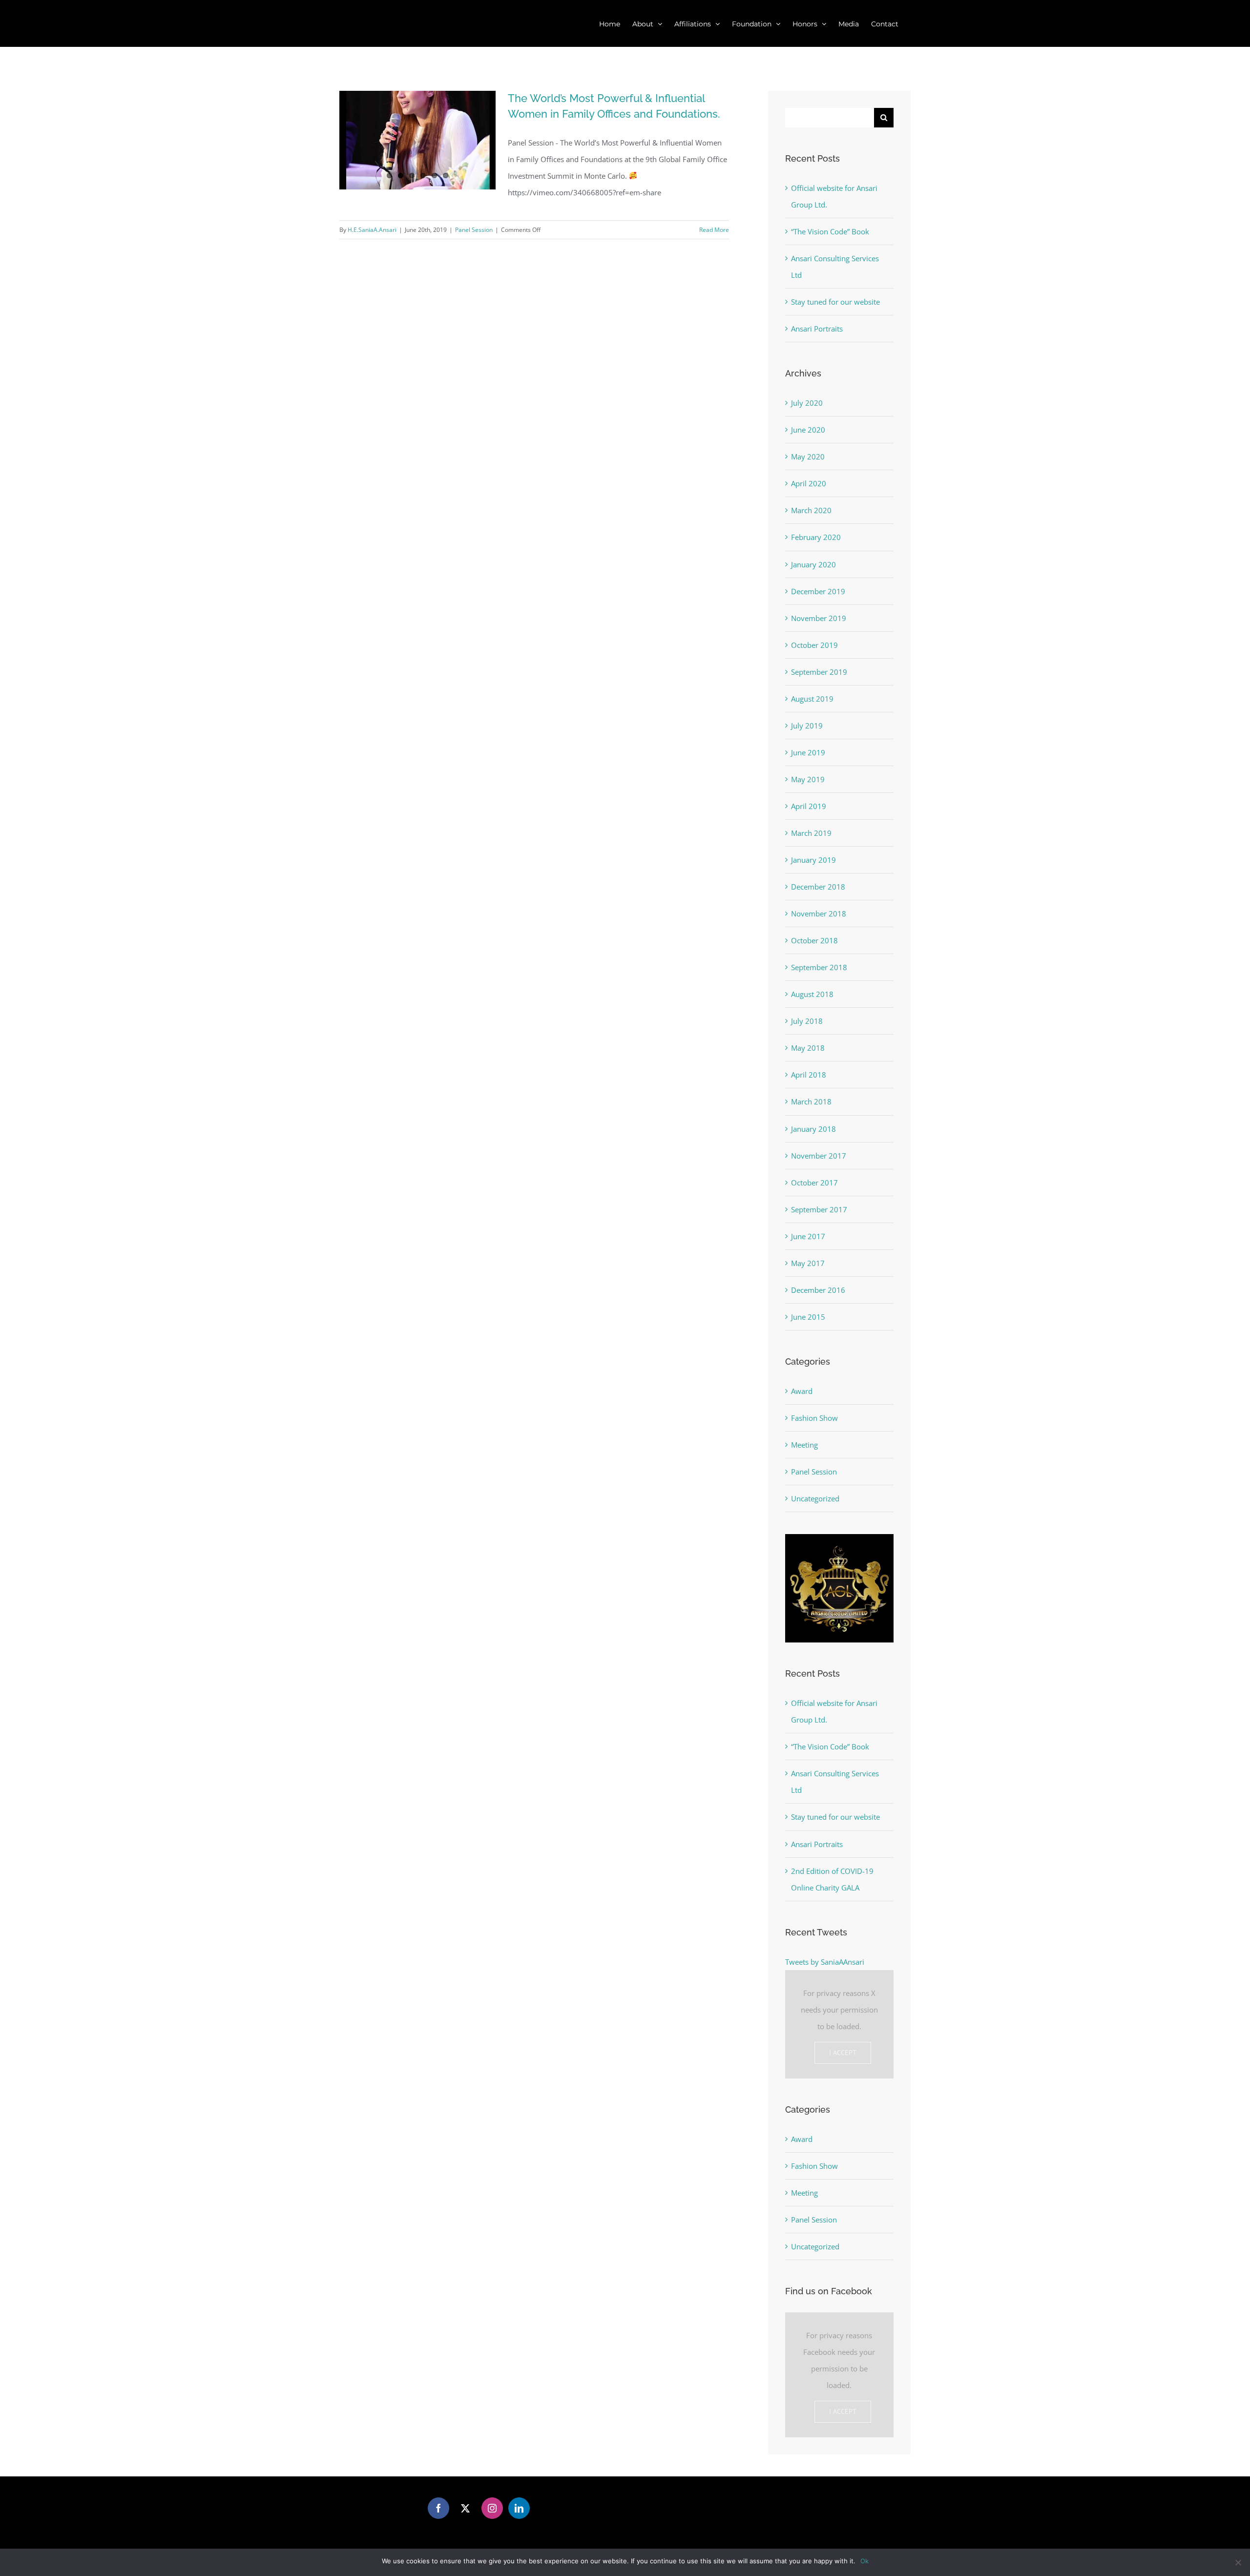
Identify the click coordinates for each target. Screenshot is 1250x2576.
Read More (714, 230)
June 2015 (808, 1317)
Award (802, 1391)
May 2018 (808, 1048)
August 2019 (812, 699)
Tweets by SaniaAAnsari (825, 1962)
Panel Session (474, 230)
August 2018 (812, 994)
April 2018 (809, 1075)
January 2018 (813, 1129)
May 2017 (808, 1263)
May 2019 (808, 779)
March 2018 (811, 1101)
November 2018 (819, 914)
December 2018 (818, 887)
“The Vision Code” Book (830, 231)
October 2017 (814, 1183)
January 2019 (813, 860)
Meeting (804, 1445)
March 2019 (811, 833)
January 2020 (813, 564)
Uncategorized (815, 1498)
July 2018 (807, 1021)
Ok (865, 2561)
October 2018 (814, 940)
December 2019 (818, 591)
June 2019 (808, 752)
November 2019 (819, 618)
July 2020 (807, 403)
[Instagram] (492, 2508)
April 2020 (809, 483)
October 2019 (814, 645)
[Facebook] (438, 2508)
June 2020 (808, 430)
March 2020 (811, 510)
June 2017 (808, 1236)
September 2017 (819, 1209)
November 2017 (819, 1156)
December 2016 (818, 1290)
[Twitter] (465, 2508)
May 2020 (808, 457)
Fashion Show (814, 1418)
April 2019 (809, 806)
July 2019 (807, 726)
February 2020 (816, 537)
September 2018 (819, 967)
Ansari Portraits (817, 329)
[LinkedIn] (519, 2508)
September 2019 (819, 672)
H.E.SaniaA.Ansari (372, 230)
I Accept (843, 2053)
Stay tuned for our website (835, 302)
